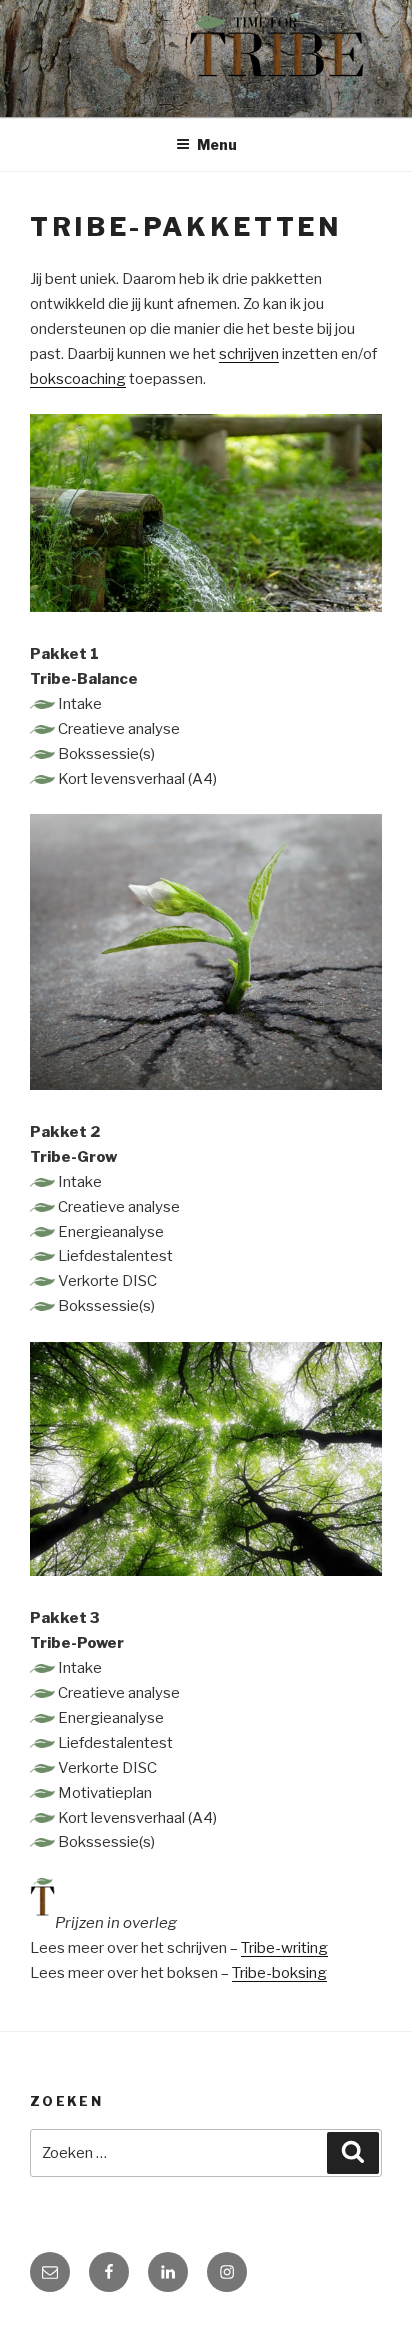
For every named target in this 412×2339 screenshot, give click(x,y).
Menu (217, 144)
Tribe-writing (284, 1948)
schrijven (249, 354)
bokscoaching (78, 379)
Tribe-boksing (279, 1973)
